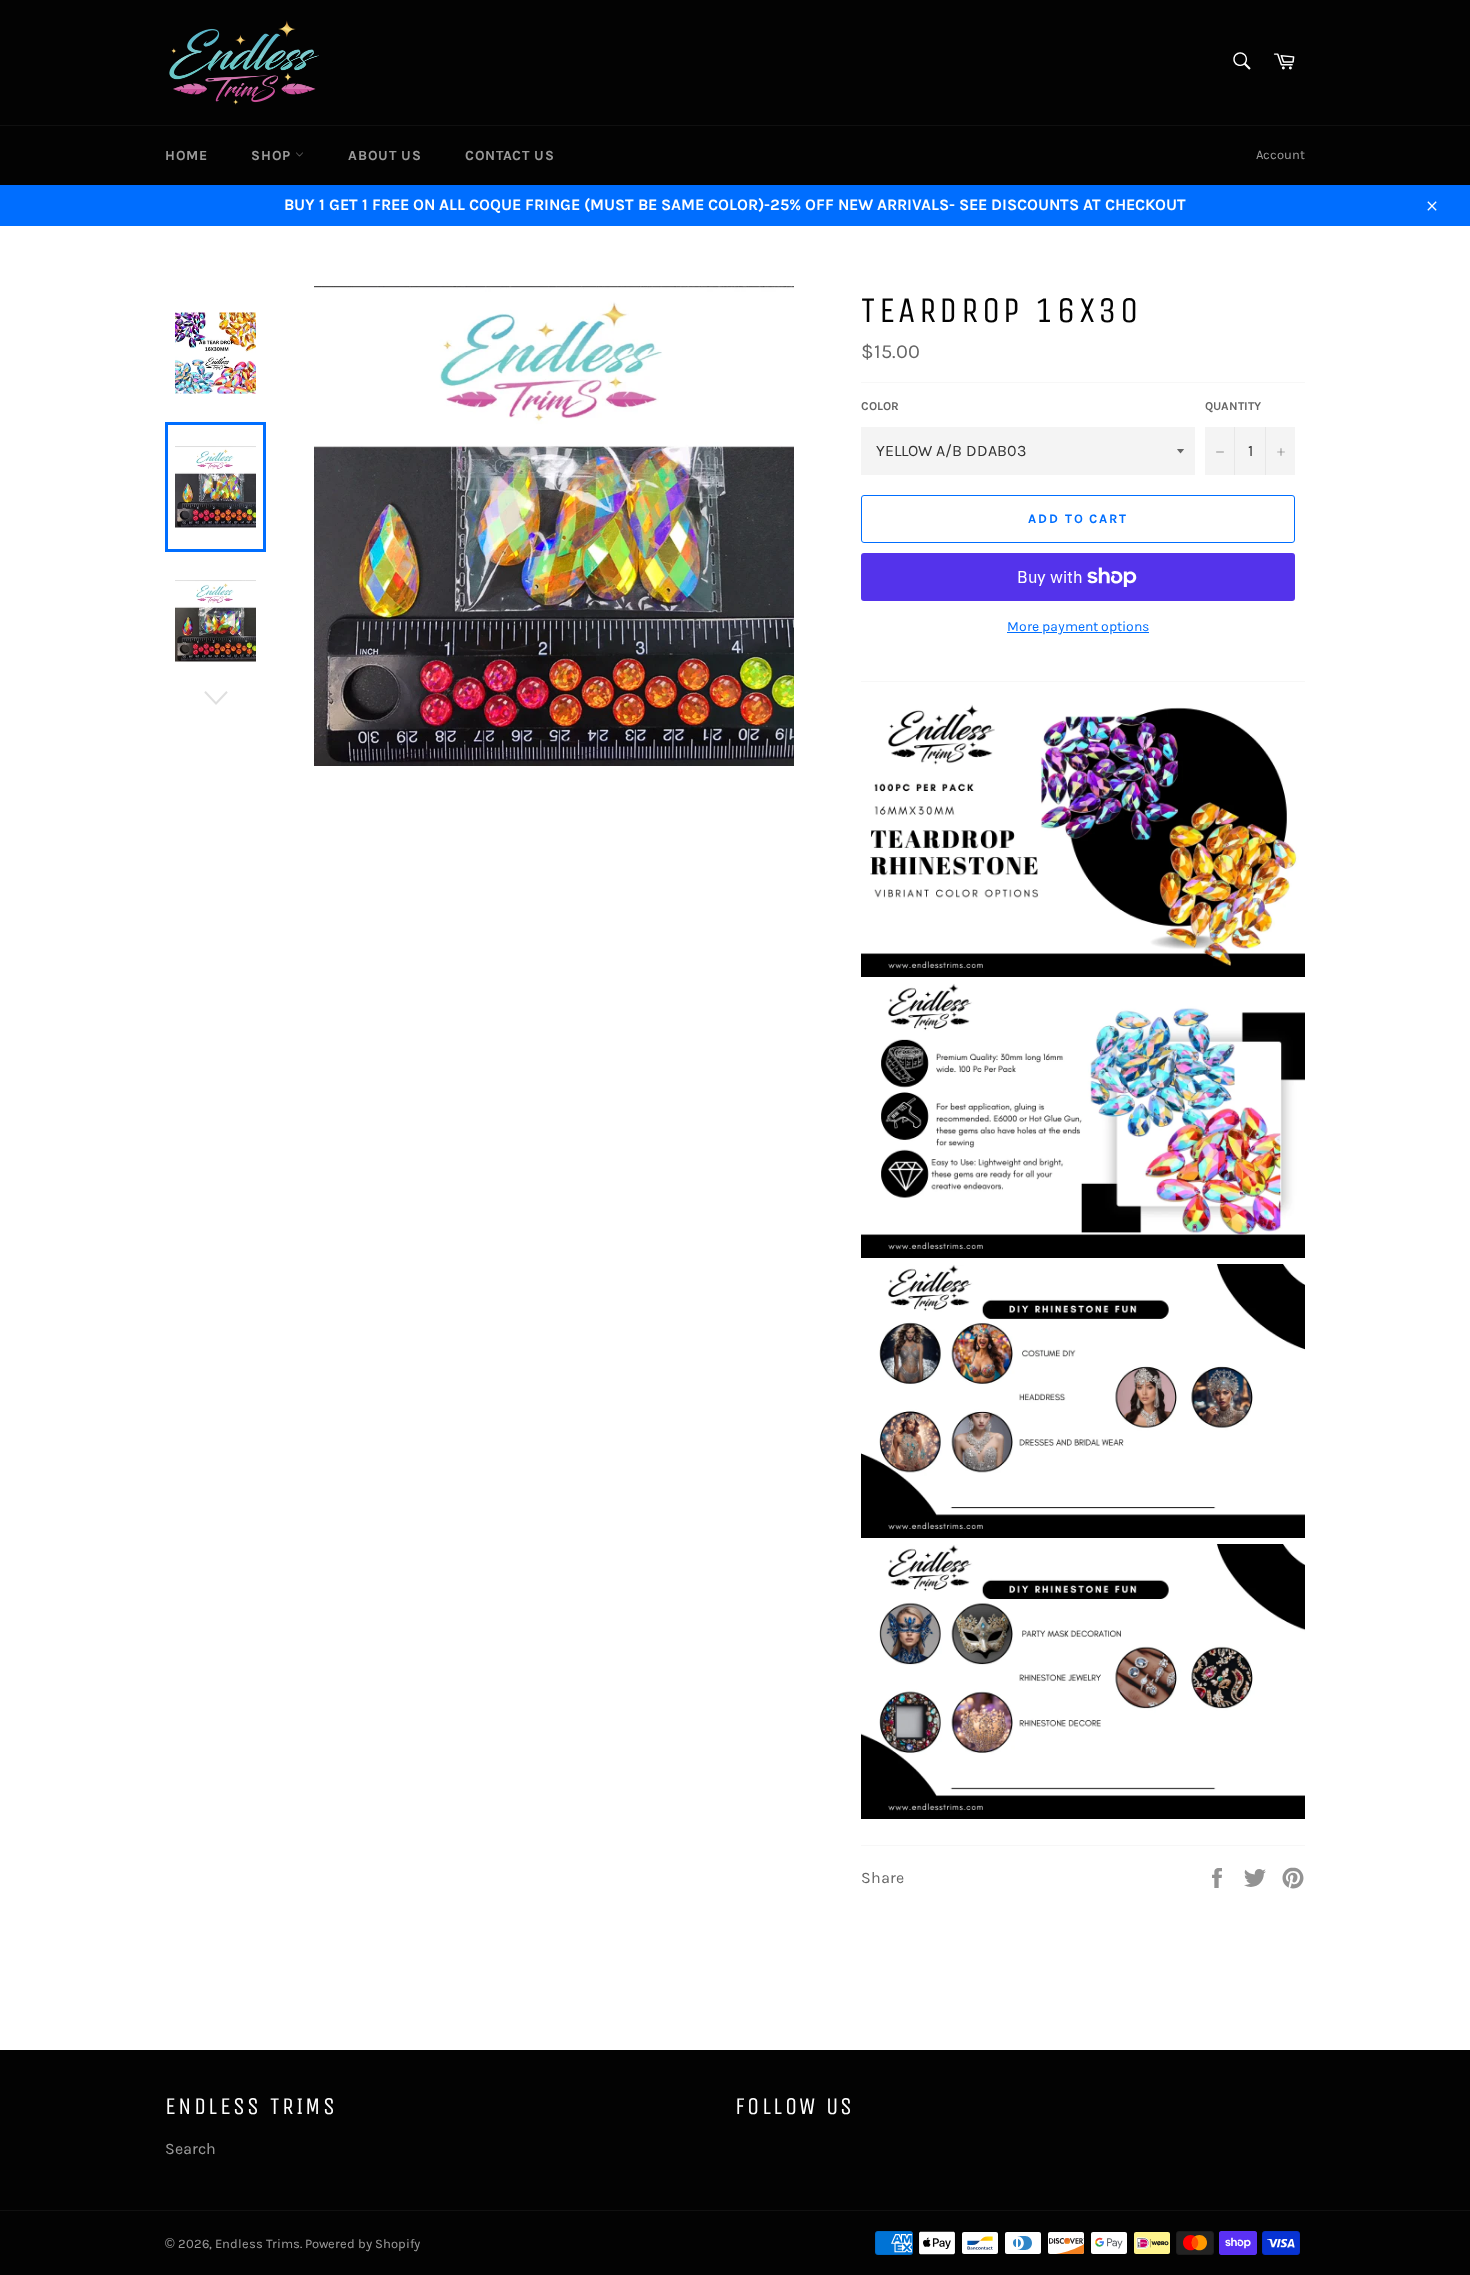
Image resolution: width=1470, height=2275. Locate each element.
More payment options (1078, 626)
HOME (186, 155)
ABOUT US (384, 155)
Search (190, 2148)
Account (1280, 154)
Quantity (1233, 406)
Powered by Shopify (362, 2243)
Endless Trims (257, 2243)
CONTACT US (509, 155)
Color (880, 406)
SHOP (273, 155)
